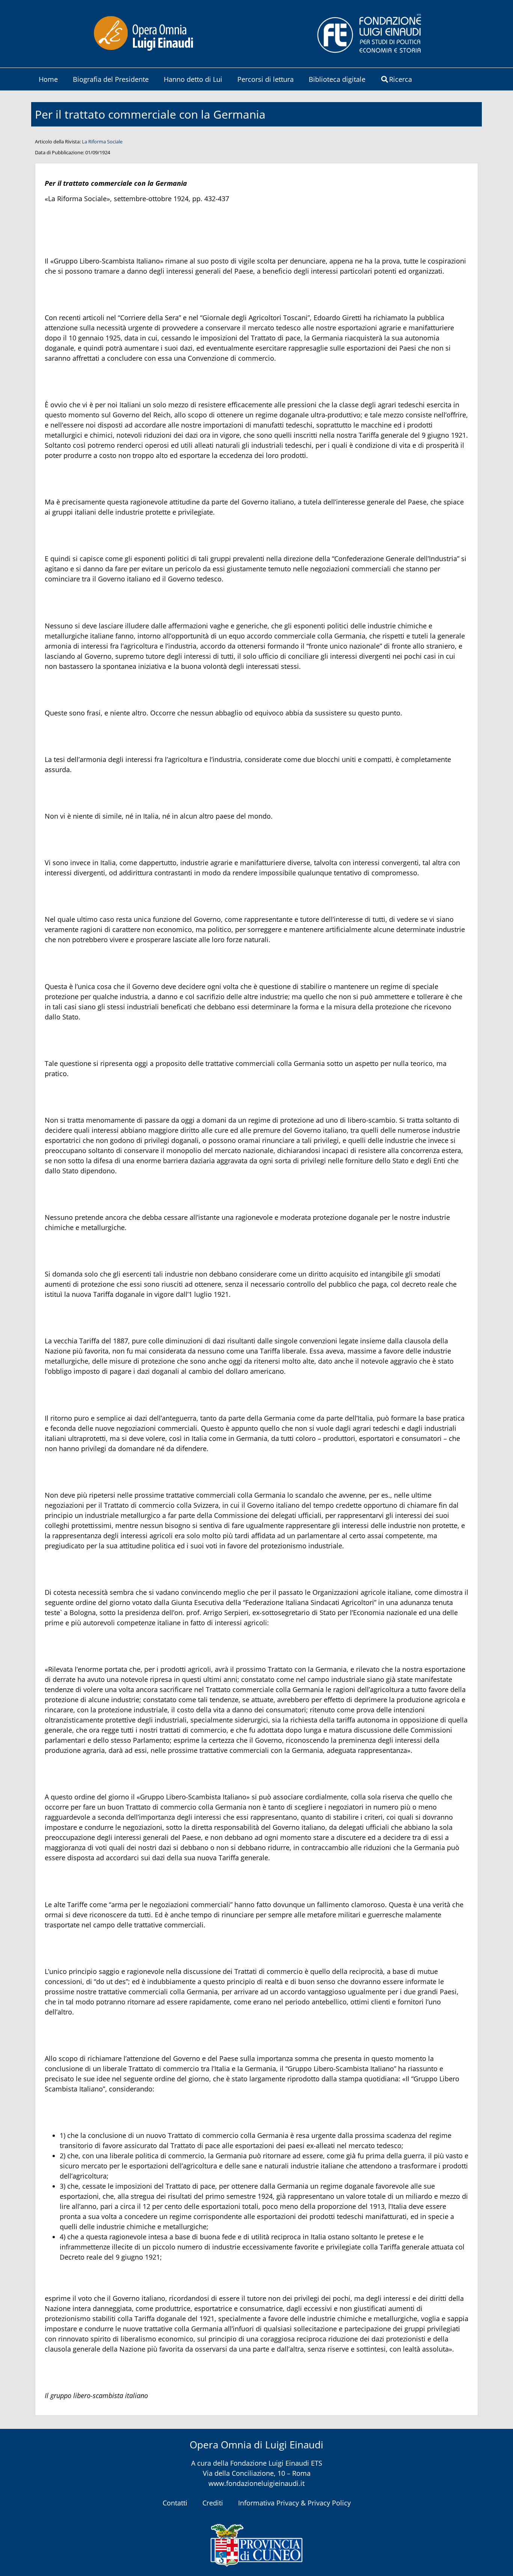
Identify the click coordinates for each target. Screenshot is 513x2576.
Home (48, 79)
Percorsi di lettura (266, 79)
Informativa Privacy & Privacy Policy (294, 2503)
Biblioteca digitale (337, 79)
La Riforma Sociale (102, 142)
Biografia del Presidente (111, 79)
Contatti (175, 2503)
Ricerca (401, 79)
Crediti (213, 2503)
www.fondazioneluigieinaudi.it (256, 2483)
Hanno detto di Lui (193, 79)
